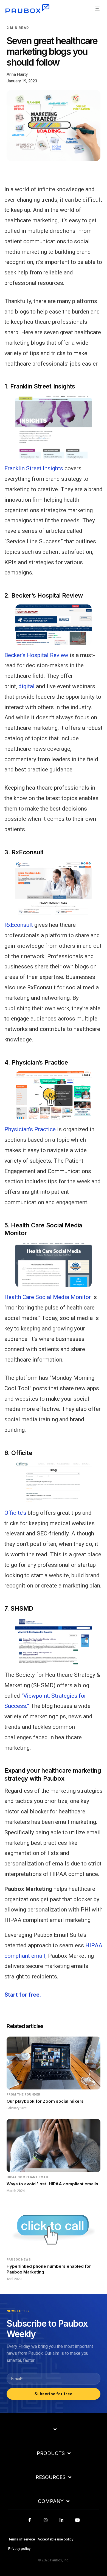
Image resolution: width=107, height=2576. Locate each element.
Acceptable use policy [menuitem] (55, 2539)
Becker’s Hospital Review (36, 655)
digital (26, 686)
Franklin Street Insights (34, 468)
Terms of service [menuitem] (22, 2539)
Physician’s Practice (30, 1129)
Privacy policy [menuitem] (19, 2548)
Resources (51, 2477)
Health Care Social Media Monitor (48, 1297)
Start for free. (23, 1995)
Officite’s (15, 1513)
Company (51, 2501)
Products (51, 2453)
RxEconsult (19, 925)
